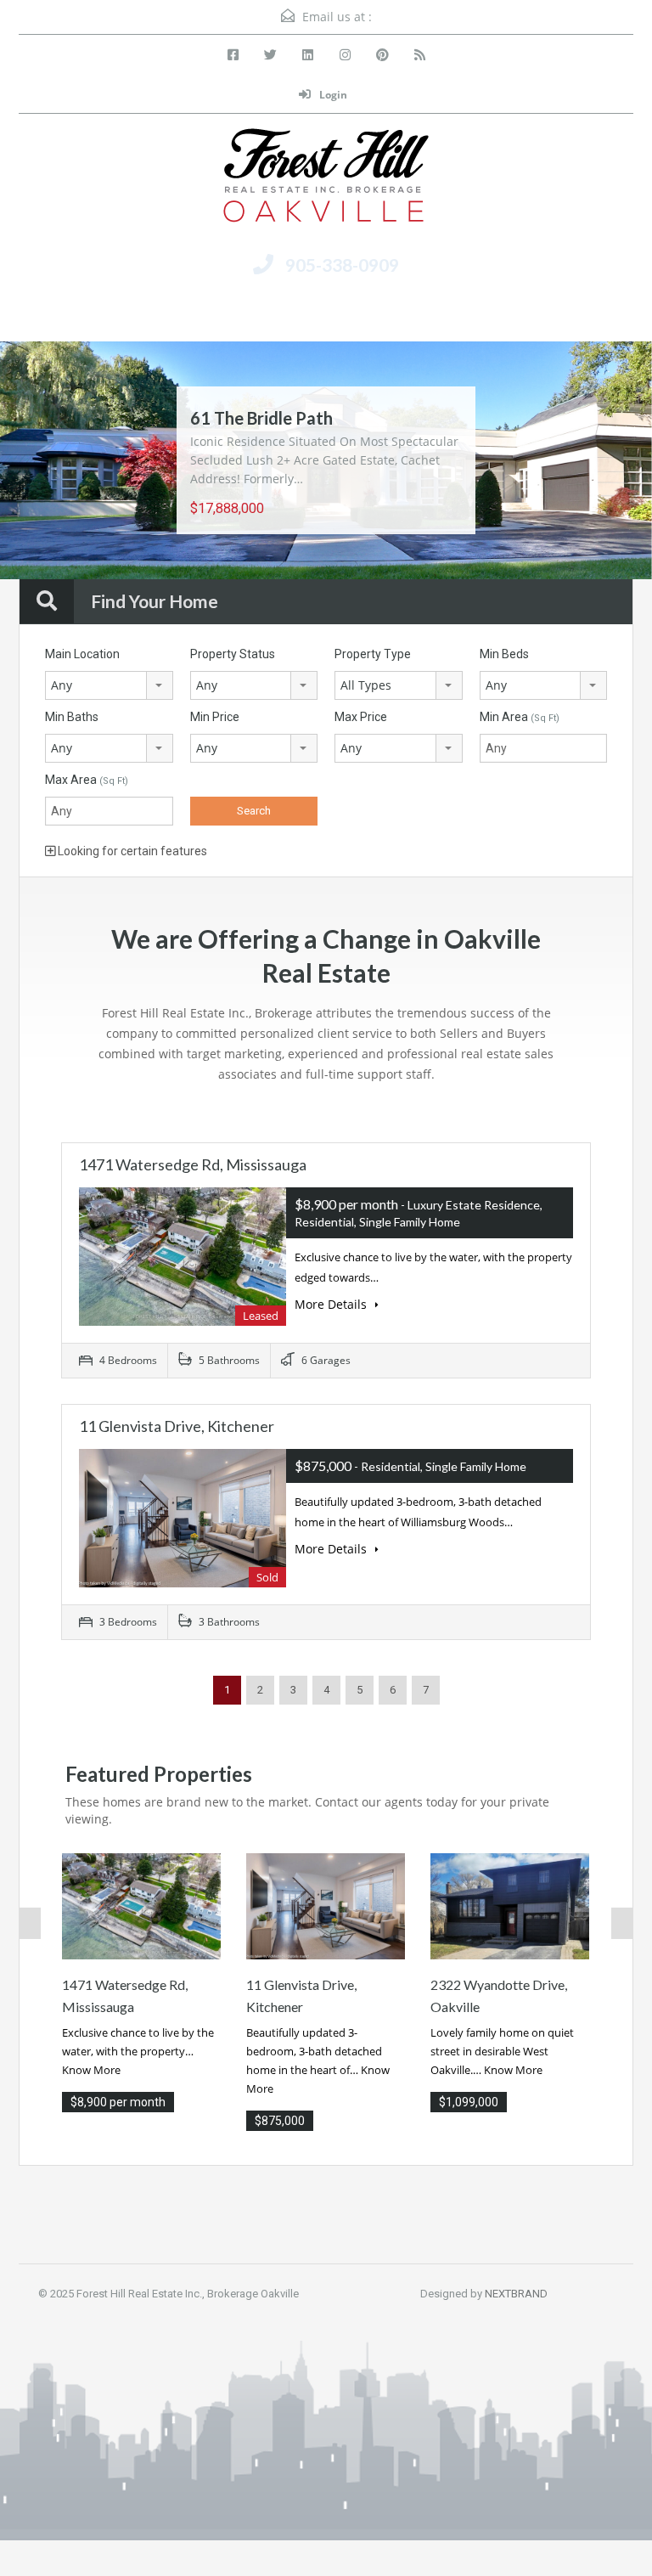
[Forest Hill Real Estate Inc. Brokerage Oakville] (326, 182)
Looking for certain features (131, 851)
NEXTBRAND (516, 2294)
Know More (91, 2070)
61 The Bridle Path (261, 418)
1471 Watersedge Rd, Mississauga (193, 1164)
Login (332, 95)
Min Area (520, 717)
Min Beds (504, 654)
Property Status (233, 654)
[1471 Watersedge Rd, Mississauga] (141, 1905)
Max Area (87, 780)
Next (606, 462)
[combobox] (109, 685)
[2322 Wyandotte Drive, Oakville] (510, 1905)
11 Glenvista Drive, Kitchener (177, 1426)
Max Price (361, 717)
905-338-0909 (342, 265)
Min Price (215, 717)
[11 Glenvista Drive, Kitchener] (326, 1905)
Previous (46, 462)
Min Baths (72, 717)
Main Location (82, 654)
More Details (332, 1304)
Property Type (373, 654)
